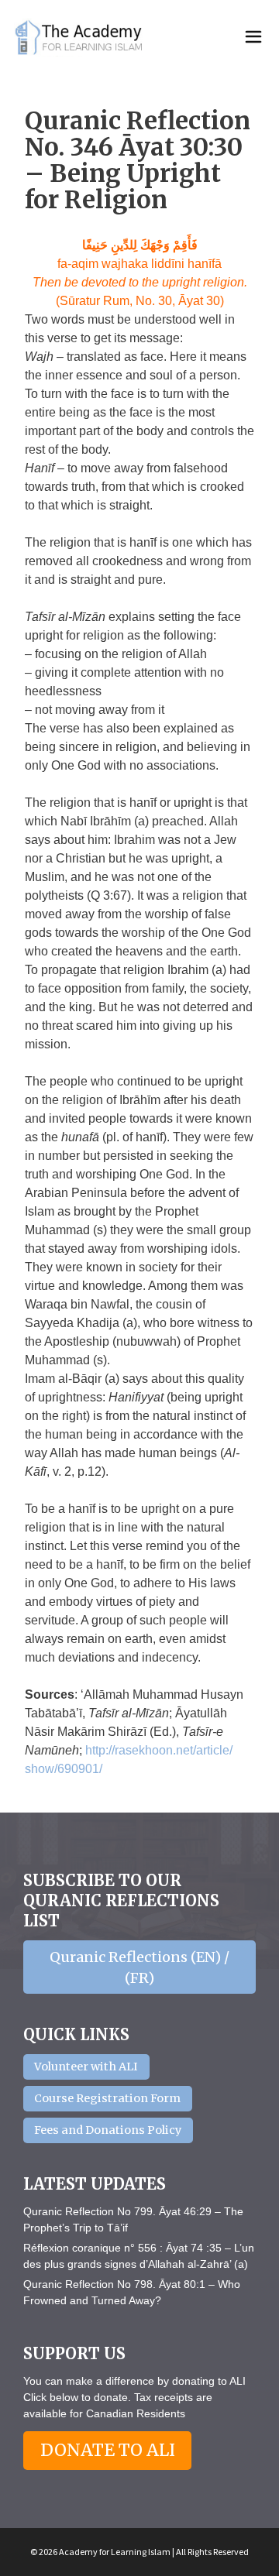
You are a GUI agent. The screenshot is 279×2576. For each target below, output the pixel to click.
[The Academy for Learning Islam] (80, 37)
